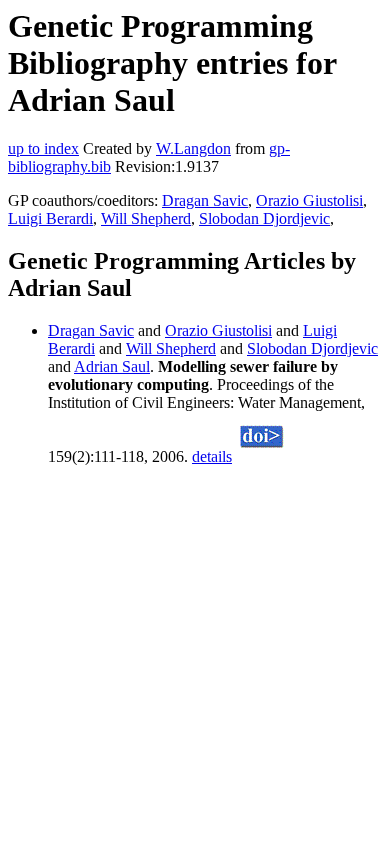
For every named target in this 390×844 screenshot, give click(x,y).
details (212, 456)
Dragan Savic (205, 200)
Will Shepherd (146, 218)
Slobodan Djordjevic (264, 218)
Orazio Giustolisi (309, 200)
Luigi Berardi (50, 218)
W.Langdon (193, 148)
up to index (43, 148)
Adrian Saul (112, 366)
